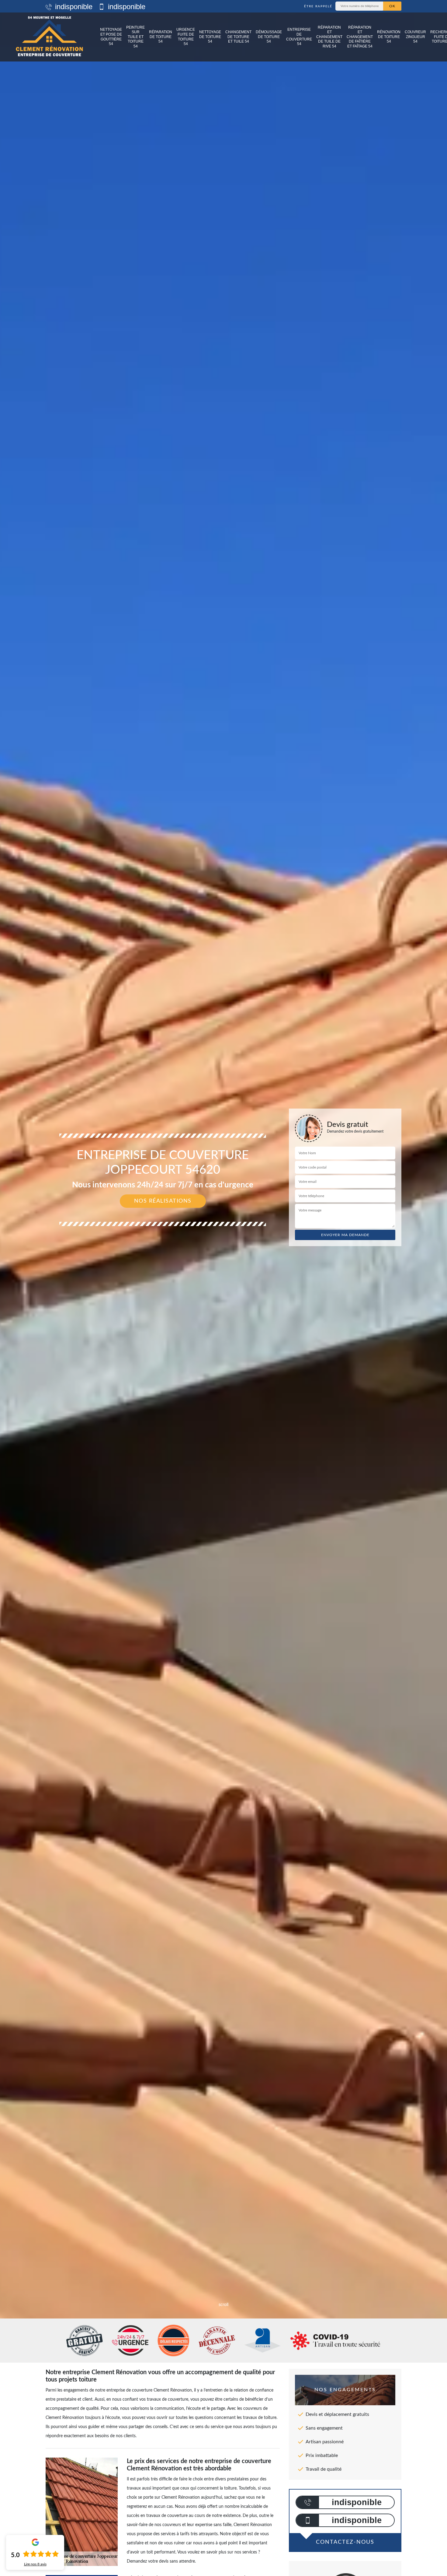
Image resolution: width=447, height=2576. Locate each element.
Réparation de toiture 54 (161, 37)
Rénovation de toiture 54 (389, 37)
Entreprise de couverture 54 (299, 37)
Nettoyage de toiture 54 (210, 37)
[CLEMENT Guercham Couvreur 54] (49, 37)
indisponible (73, 7)
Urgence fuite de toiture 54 (186, 37)
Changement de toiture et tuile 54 (238, 37)
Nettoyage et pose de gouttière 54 (111, 37)
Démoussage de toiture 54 (269, 37)
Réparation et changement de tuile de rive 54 (329, 37)
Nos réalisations (163, 1201)
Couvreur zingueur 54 (415, 37)
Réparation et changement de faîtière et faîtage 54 (360, 37)
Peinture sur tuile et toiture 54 (135, 37)
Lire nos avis (35, 2564)
